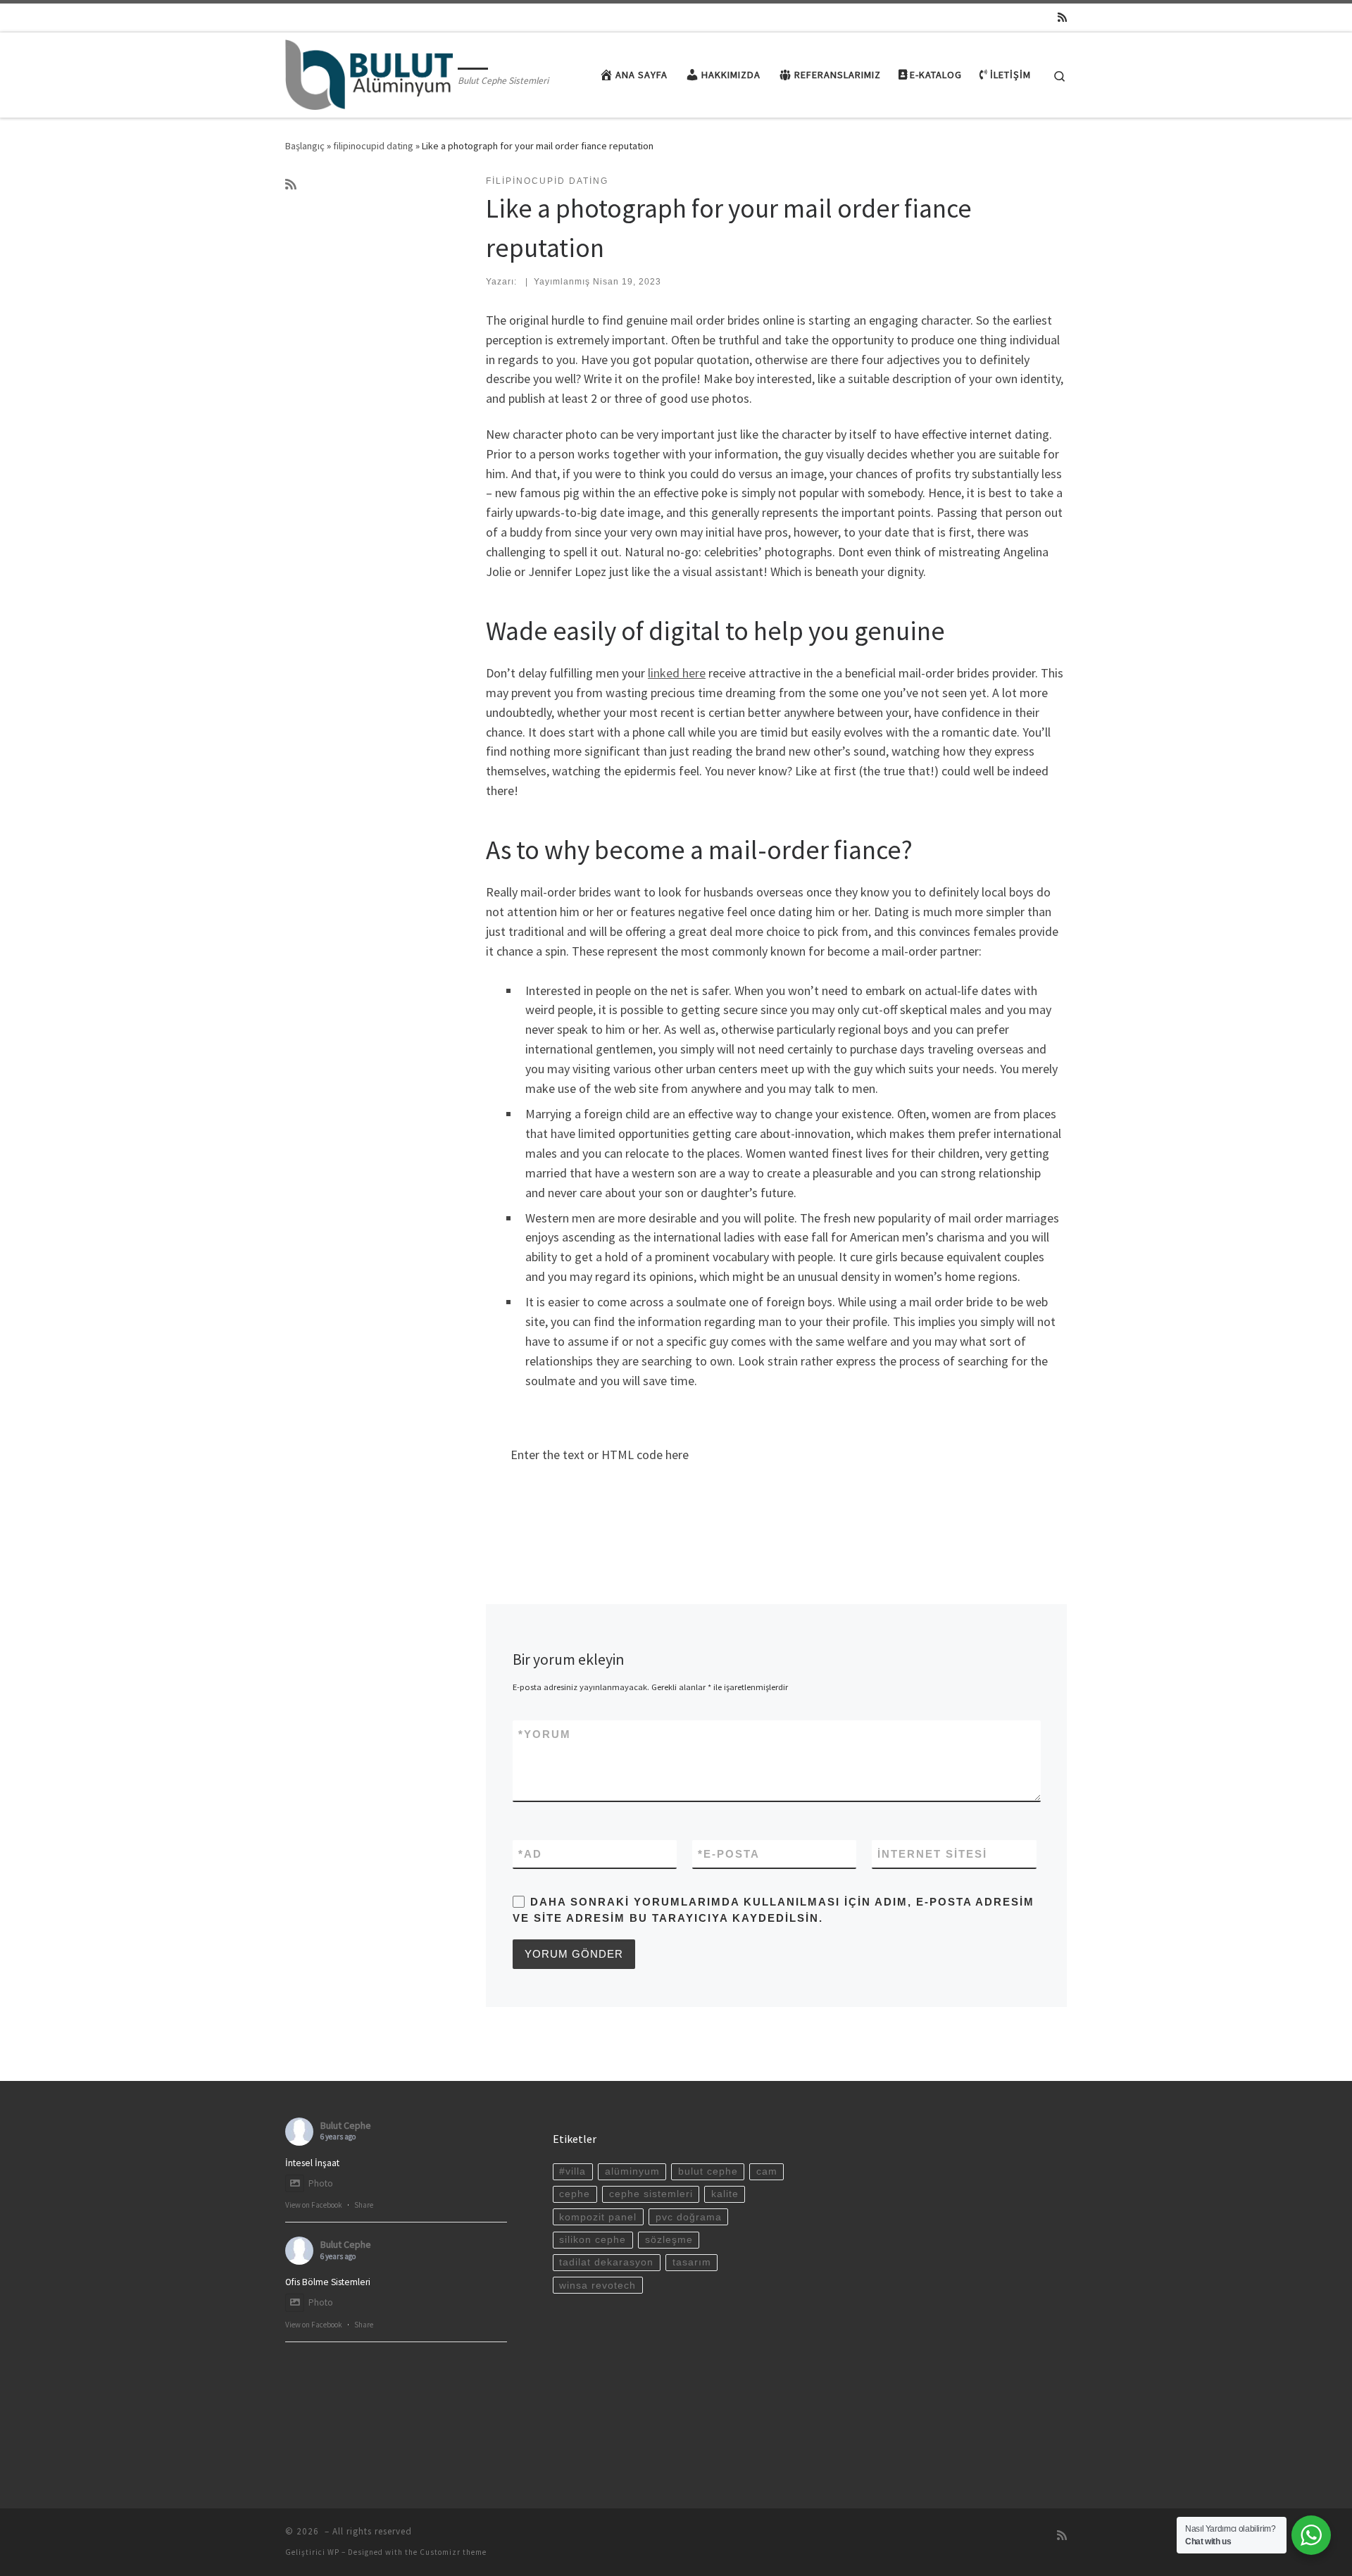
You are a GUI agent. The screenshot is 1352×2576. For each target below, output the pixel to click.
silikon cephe (593, 2240)
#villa (572, 2171)
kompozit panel (598, 2217)
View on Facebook (314, 2205)
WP (333, 2552)
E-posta (729, 1854)
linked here (677, 673)
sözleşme (669, 2240)
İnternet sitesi (932, 1854)
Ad (530, 1854)
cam (767, 2171)
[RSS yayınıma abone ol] (1062, 17)
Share (364, 2205)
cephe (575, 2194)
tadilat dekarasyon (606, 2262)
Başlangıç (305, 146)
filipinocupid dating (373, 146)
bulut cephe (708, 2171)
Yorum (545, 1734)
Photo (321, 2183)
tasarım (692, 2262)
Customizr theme (453, 2552)
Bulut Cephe (346, 2125)
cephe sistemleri (651, 2194)
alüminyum (632, 2171)
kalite (725, 2194)
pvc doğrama (689, 2217)
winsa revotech (597, 2286)
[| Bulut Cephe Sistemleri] (369, 72)
